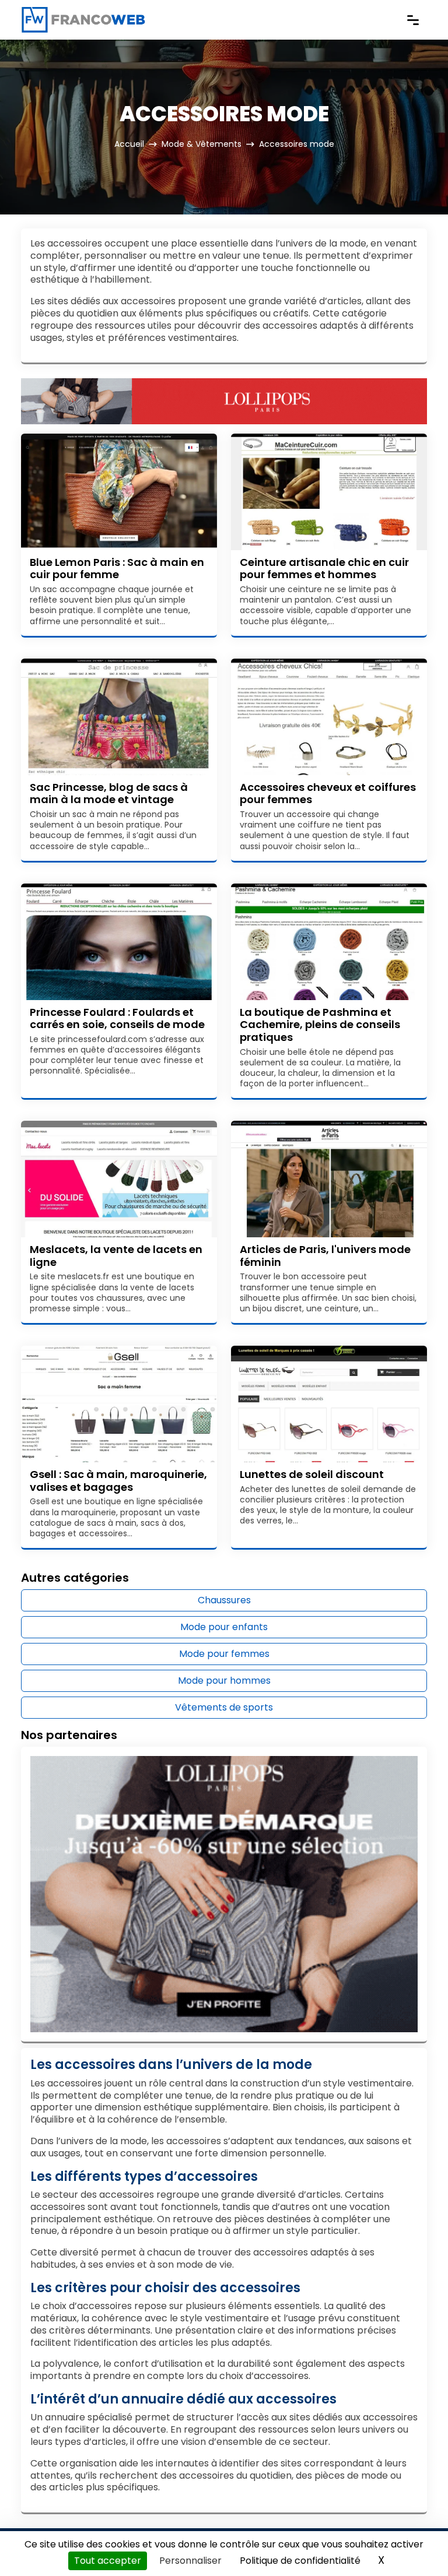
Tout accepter (108, 2561)
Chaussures (224, 1600)
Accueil (129, 144)
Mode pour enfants (224, 1627)
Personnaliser (190, 2561)
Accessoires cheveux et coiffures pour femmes (328, 793)
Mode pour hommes (224, 1681)
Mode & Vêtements (202, 144)
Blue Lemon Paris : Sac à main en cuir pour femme (117, 569)
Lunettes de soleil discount (312, 1474)
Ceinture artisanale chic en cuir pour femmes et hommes (324, 569)
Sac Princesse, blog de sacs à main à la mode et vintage (109, 793)
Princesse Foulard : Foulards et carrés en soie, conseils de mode (117, 1018)
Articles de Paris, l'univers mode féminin (325, 1256)
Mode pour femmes (224, 1654)
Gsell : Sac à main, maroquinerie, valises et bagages (118, 1481)
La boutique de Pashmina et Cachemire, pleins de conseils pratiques (320, 1025)
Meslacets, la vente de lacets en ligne (116, 1256)
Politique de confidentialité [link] (300, 2561)
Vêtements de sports (224, 1707)
